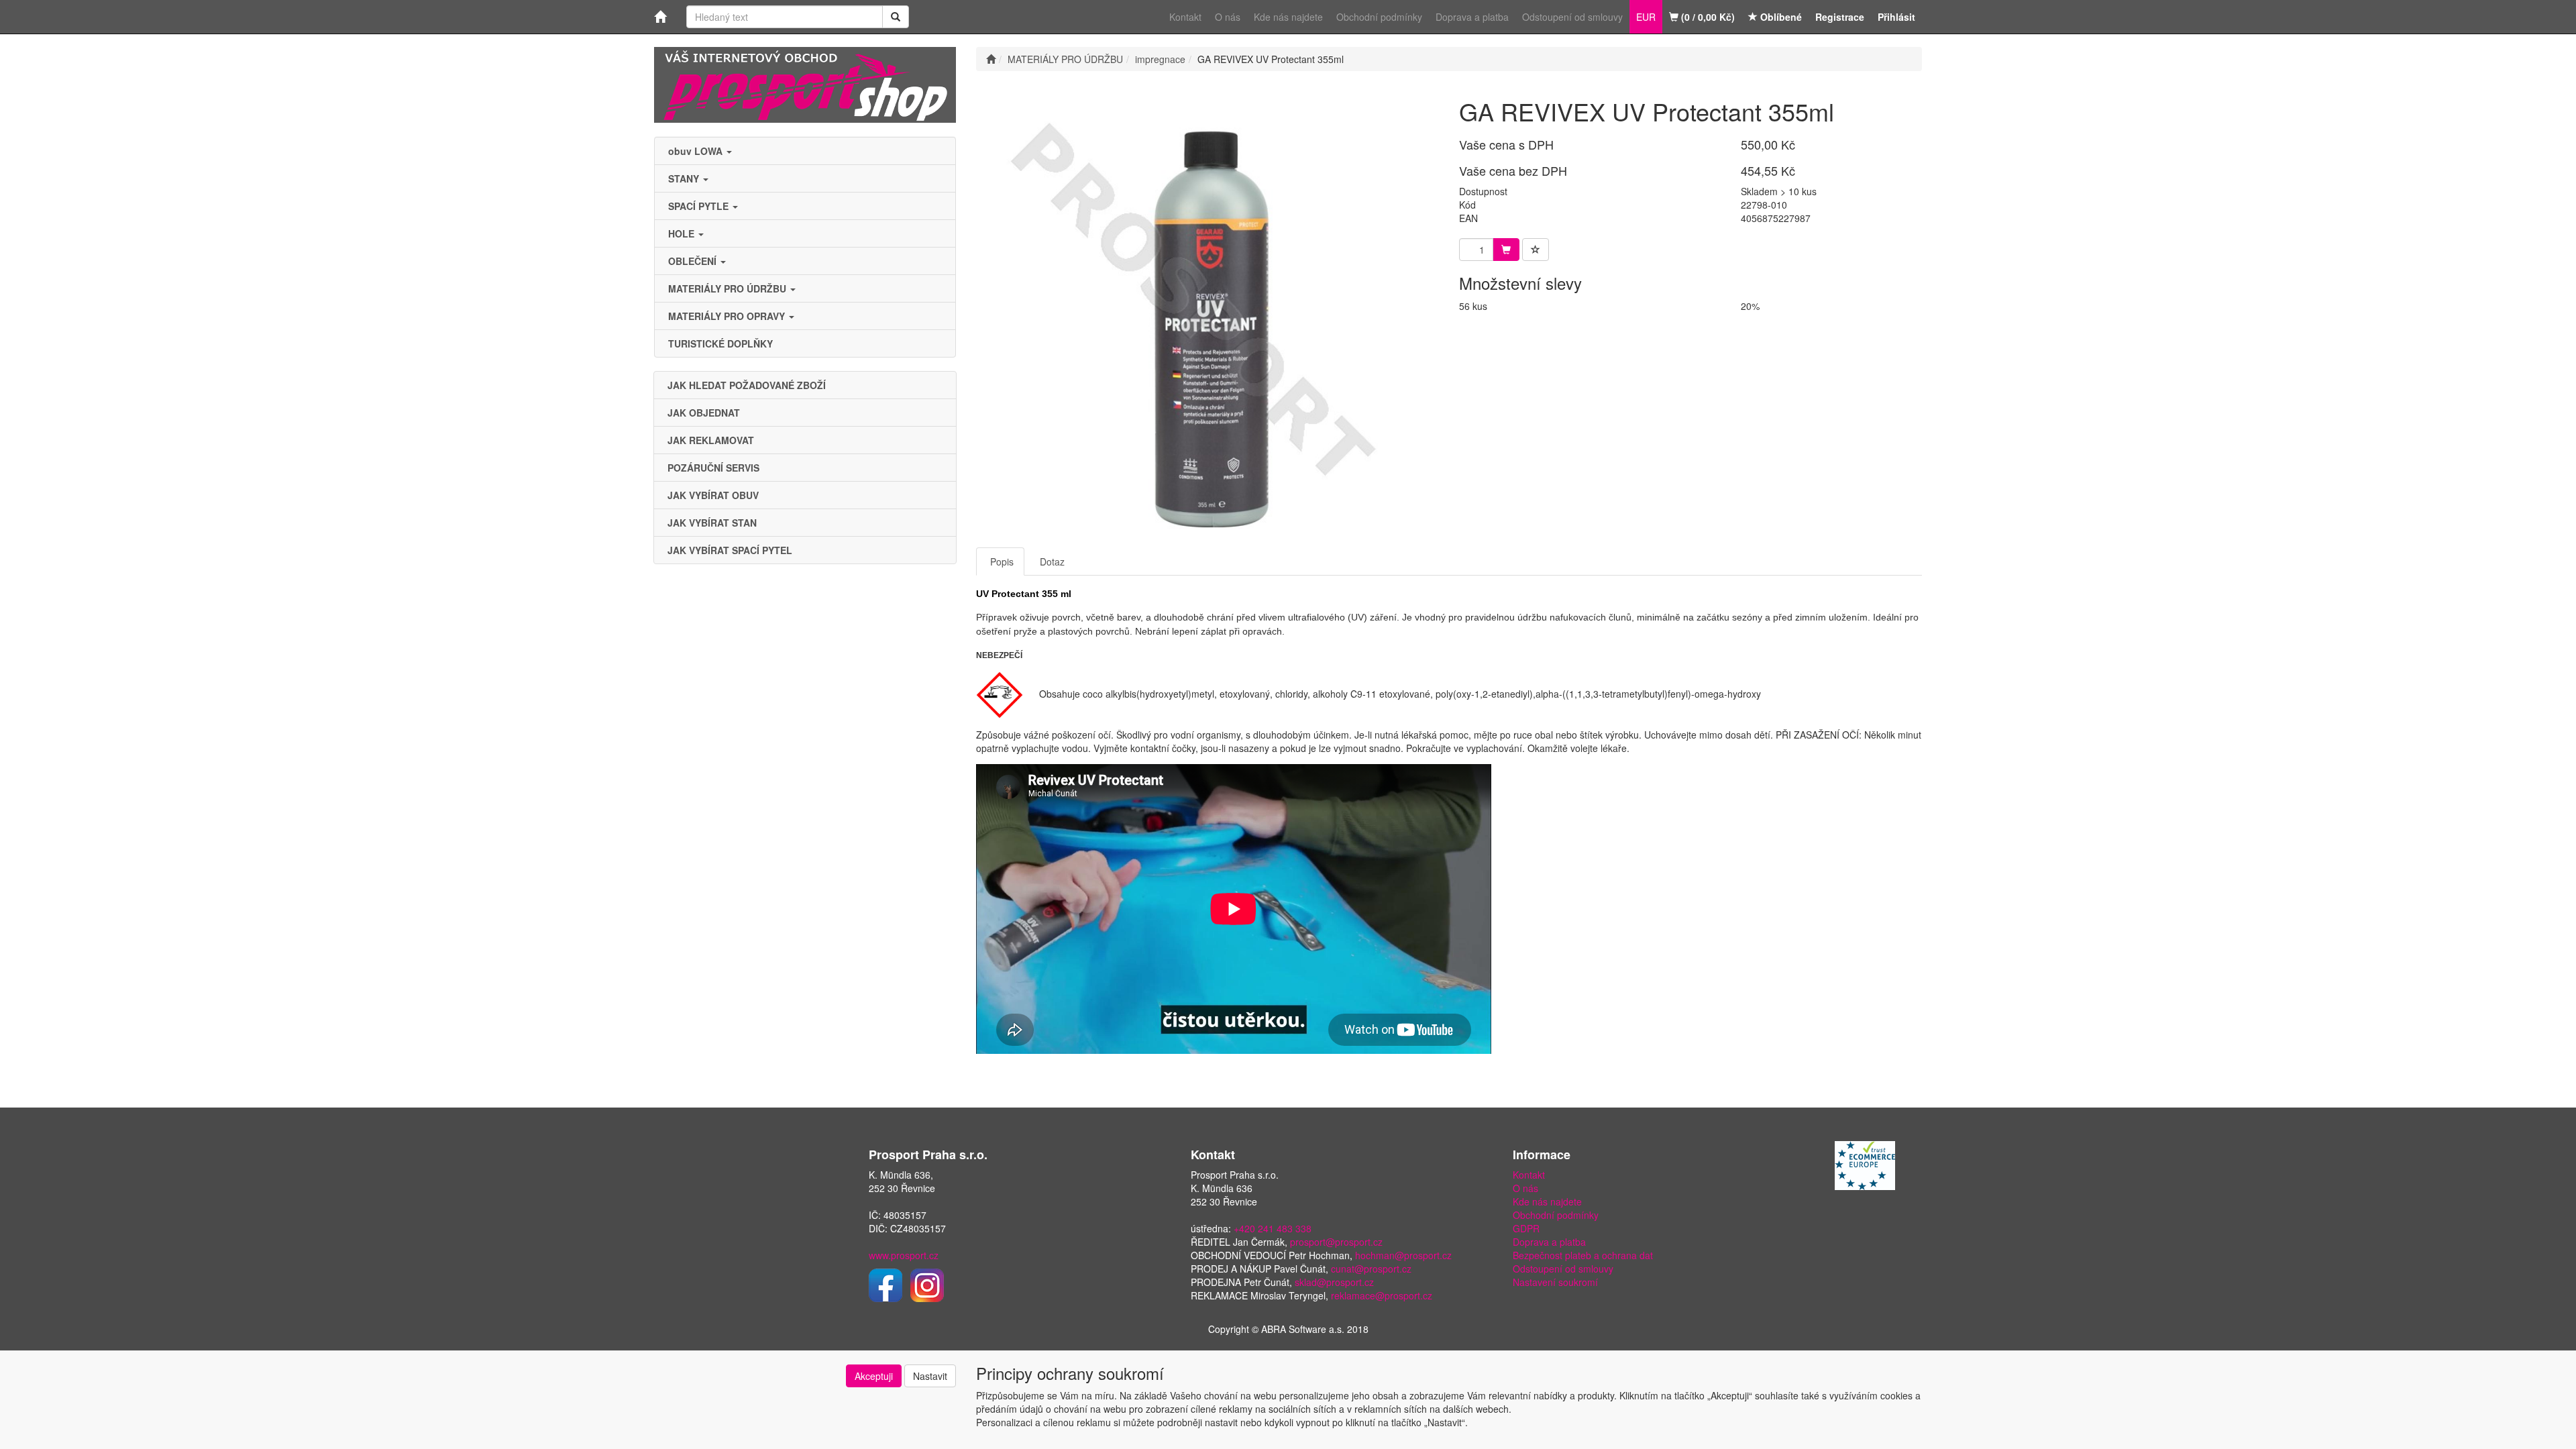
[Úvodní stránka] (991, 59)
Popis (1002, 561)
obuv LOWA (697, 151)
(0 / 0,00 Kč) (1707, 17)
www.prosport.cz (904, 1255)
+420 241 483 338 (1273, 1228)
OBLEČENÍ (694, 261)
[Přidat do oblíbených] (1536, 250)
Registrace (1840, 17)
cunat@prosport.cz (1371, 1269)
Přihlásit (1896, 17)
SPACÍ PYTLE (700, 206)
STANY (685, 178)
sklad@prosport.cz (1334, 1282)
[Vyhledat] (896, 17)
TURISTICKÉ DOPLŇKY (720, 343)
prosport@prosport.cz (1336, 1242)
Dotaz (1052, 561)
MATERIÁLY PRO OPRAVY (728, 316)
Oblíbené (1780, 17)
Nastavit (930, 1376)
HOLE (683, 233)
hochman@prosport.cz (1403, 1255)
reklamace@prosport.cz (1382, 1295)
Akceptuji (874, 1376)
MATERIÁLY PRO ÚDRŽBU (729, 288)
